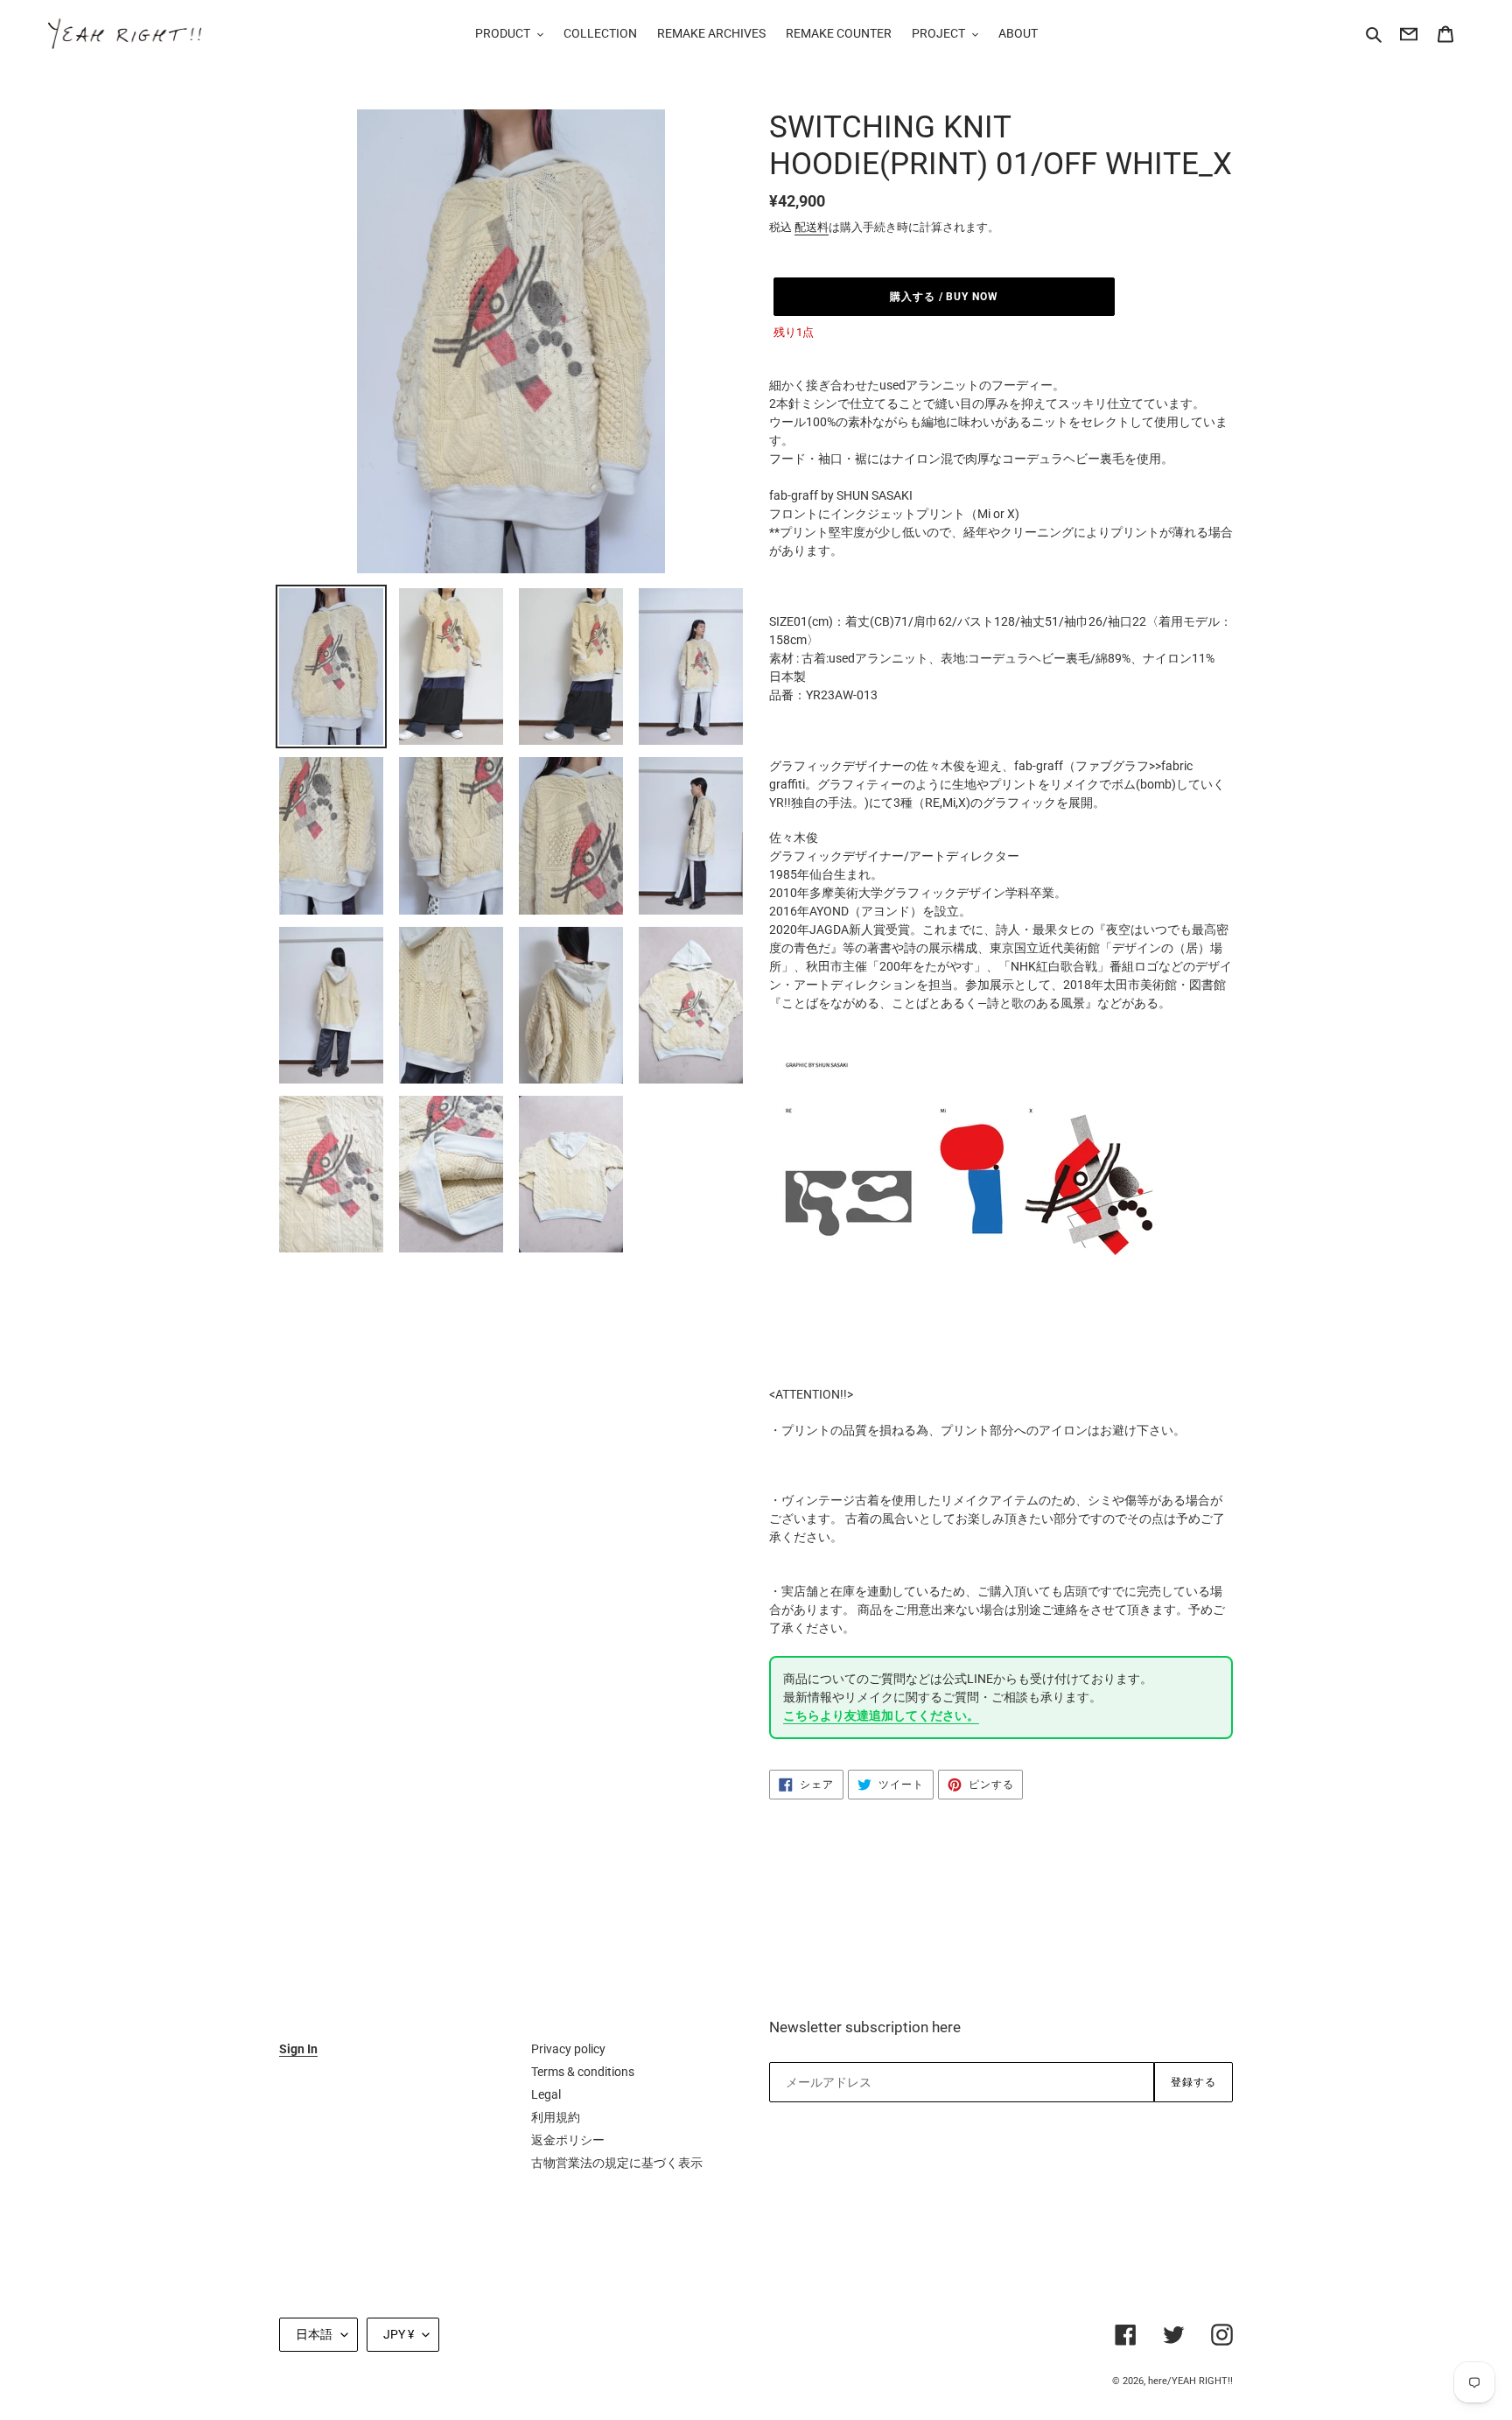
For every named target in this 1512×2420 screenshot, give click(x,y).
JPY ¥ (399, 2334)
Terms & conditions (583, 2072)
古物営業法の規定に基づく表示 (617, 2163)
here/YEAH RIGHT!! (1190, 2381)
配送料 (812, 227)
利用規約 (556, 2117)
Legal (546, 2094)
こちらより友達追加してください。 (881, 1715)
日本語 (314, 2334)
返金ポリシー (568, 2140)
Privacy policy (568, 2049)
